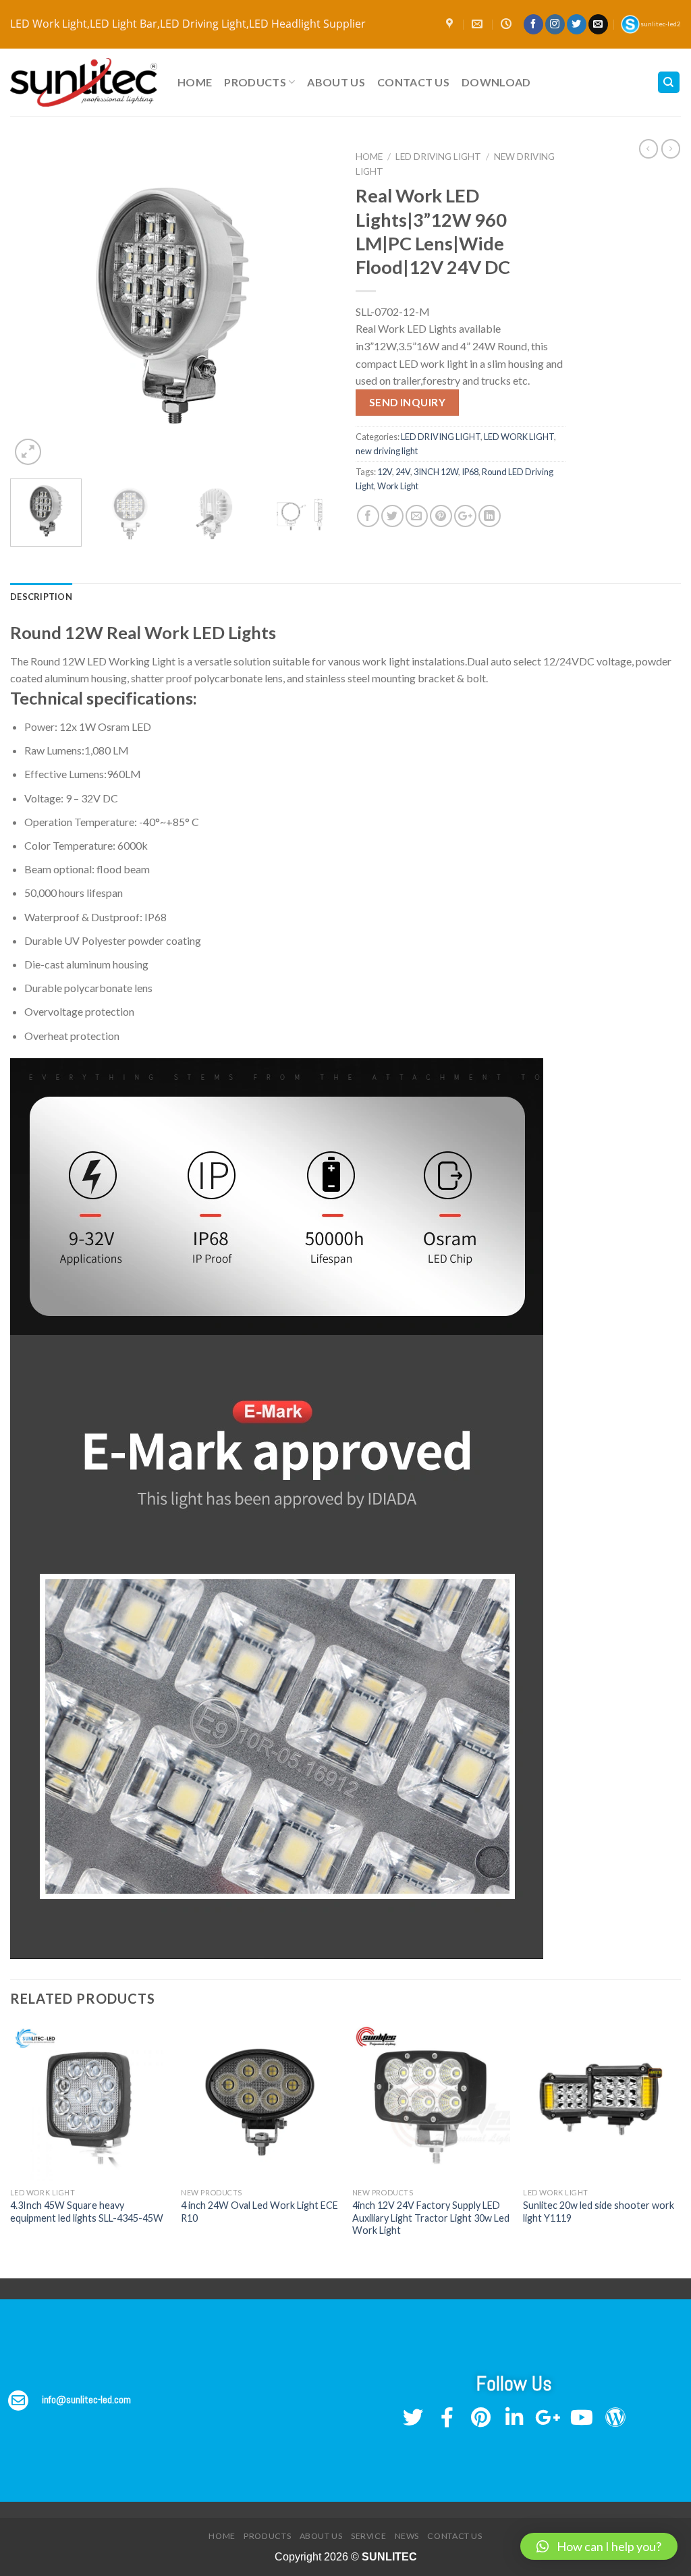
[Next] (312, 306)
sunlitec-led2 (661, 24)
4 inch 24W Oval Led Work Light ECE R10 (259, 2212)
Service (368, 2536)
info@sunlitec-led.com (86, 2400)
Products (255, 82)
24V (403, 472)
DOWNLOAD (496, 82)
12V (385, 472)
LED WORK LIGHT (519, 437)
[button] (599, 2546)
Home (195, 82)
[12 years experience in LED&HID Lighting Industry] (84, 83)
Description (41, 597)
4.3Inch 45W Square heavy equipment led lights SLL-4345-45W (87, 2212)
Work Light (398, 486)
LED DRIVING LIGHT (438, 157)
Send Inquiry (408, 402)
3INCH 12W (436, 472)
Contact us (413, 82)
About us (336, 82)
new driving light (387, 451)
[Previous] (34, 306)
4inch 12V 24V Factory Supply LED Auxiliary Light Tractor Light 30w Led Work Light (431, 2218)
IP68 (470, 472)
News (407, 2536)
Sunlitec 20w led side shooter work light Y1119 (599, 2212)
